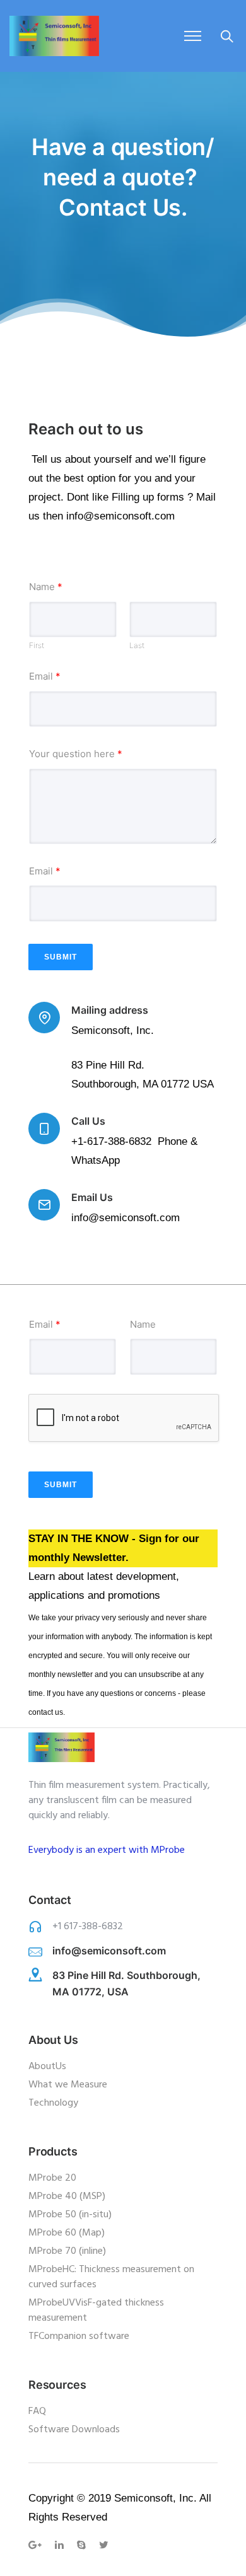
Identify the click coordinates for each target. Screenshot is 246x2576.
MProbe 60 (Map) (67, 2233)
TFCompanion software (79, 2336)
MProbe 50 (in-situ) (70, 2215)
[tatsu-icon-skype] (83, 2545)
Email (45, 676)
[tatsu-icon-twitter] (104, 2545)
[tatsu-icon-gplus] (37, 2545)
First (37, 646)
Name (46, 587)
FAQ (37, 2411)
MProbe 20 (52, 2178)
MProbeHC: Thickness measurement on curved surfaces (111, 2277)
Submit (61, 957)
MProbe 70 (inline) (67, 2251)
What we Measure (68, 2085)
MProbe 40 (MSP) (67, 2196)
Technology (53, 2103)
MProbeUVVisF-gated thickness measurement (96, 2311)
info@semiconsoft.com (109, 1951)
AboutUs (47, 2067)
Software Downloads (74, 2430)
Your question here (76, 754)
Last (137, 646)
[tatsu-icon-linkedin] (61, 2545)
